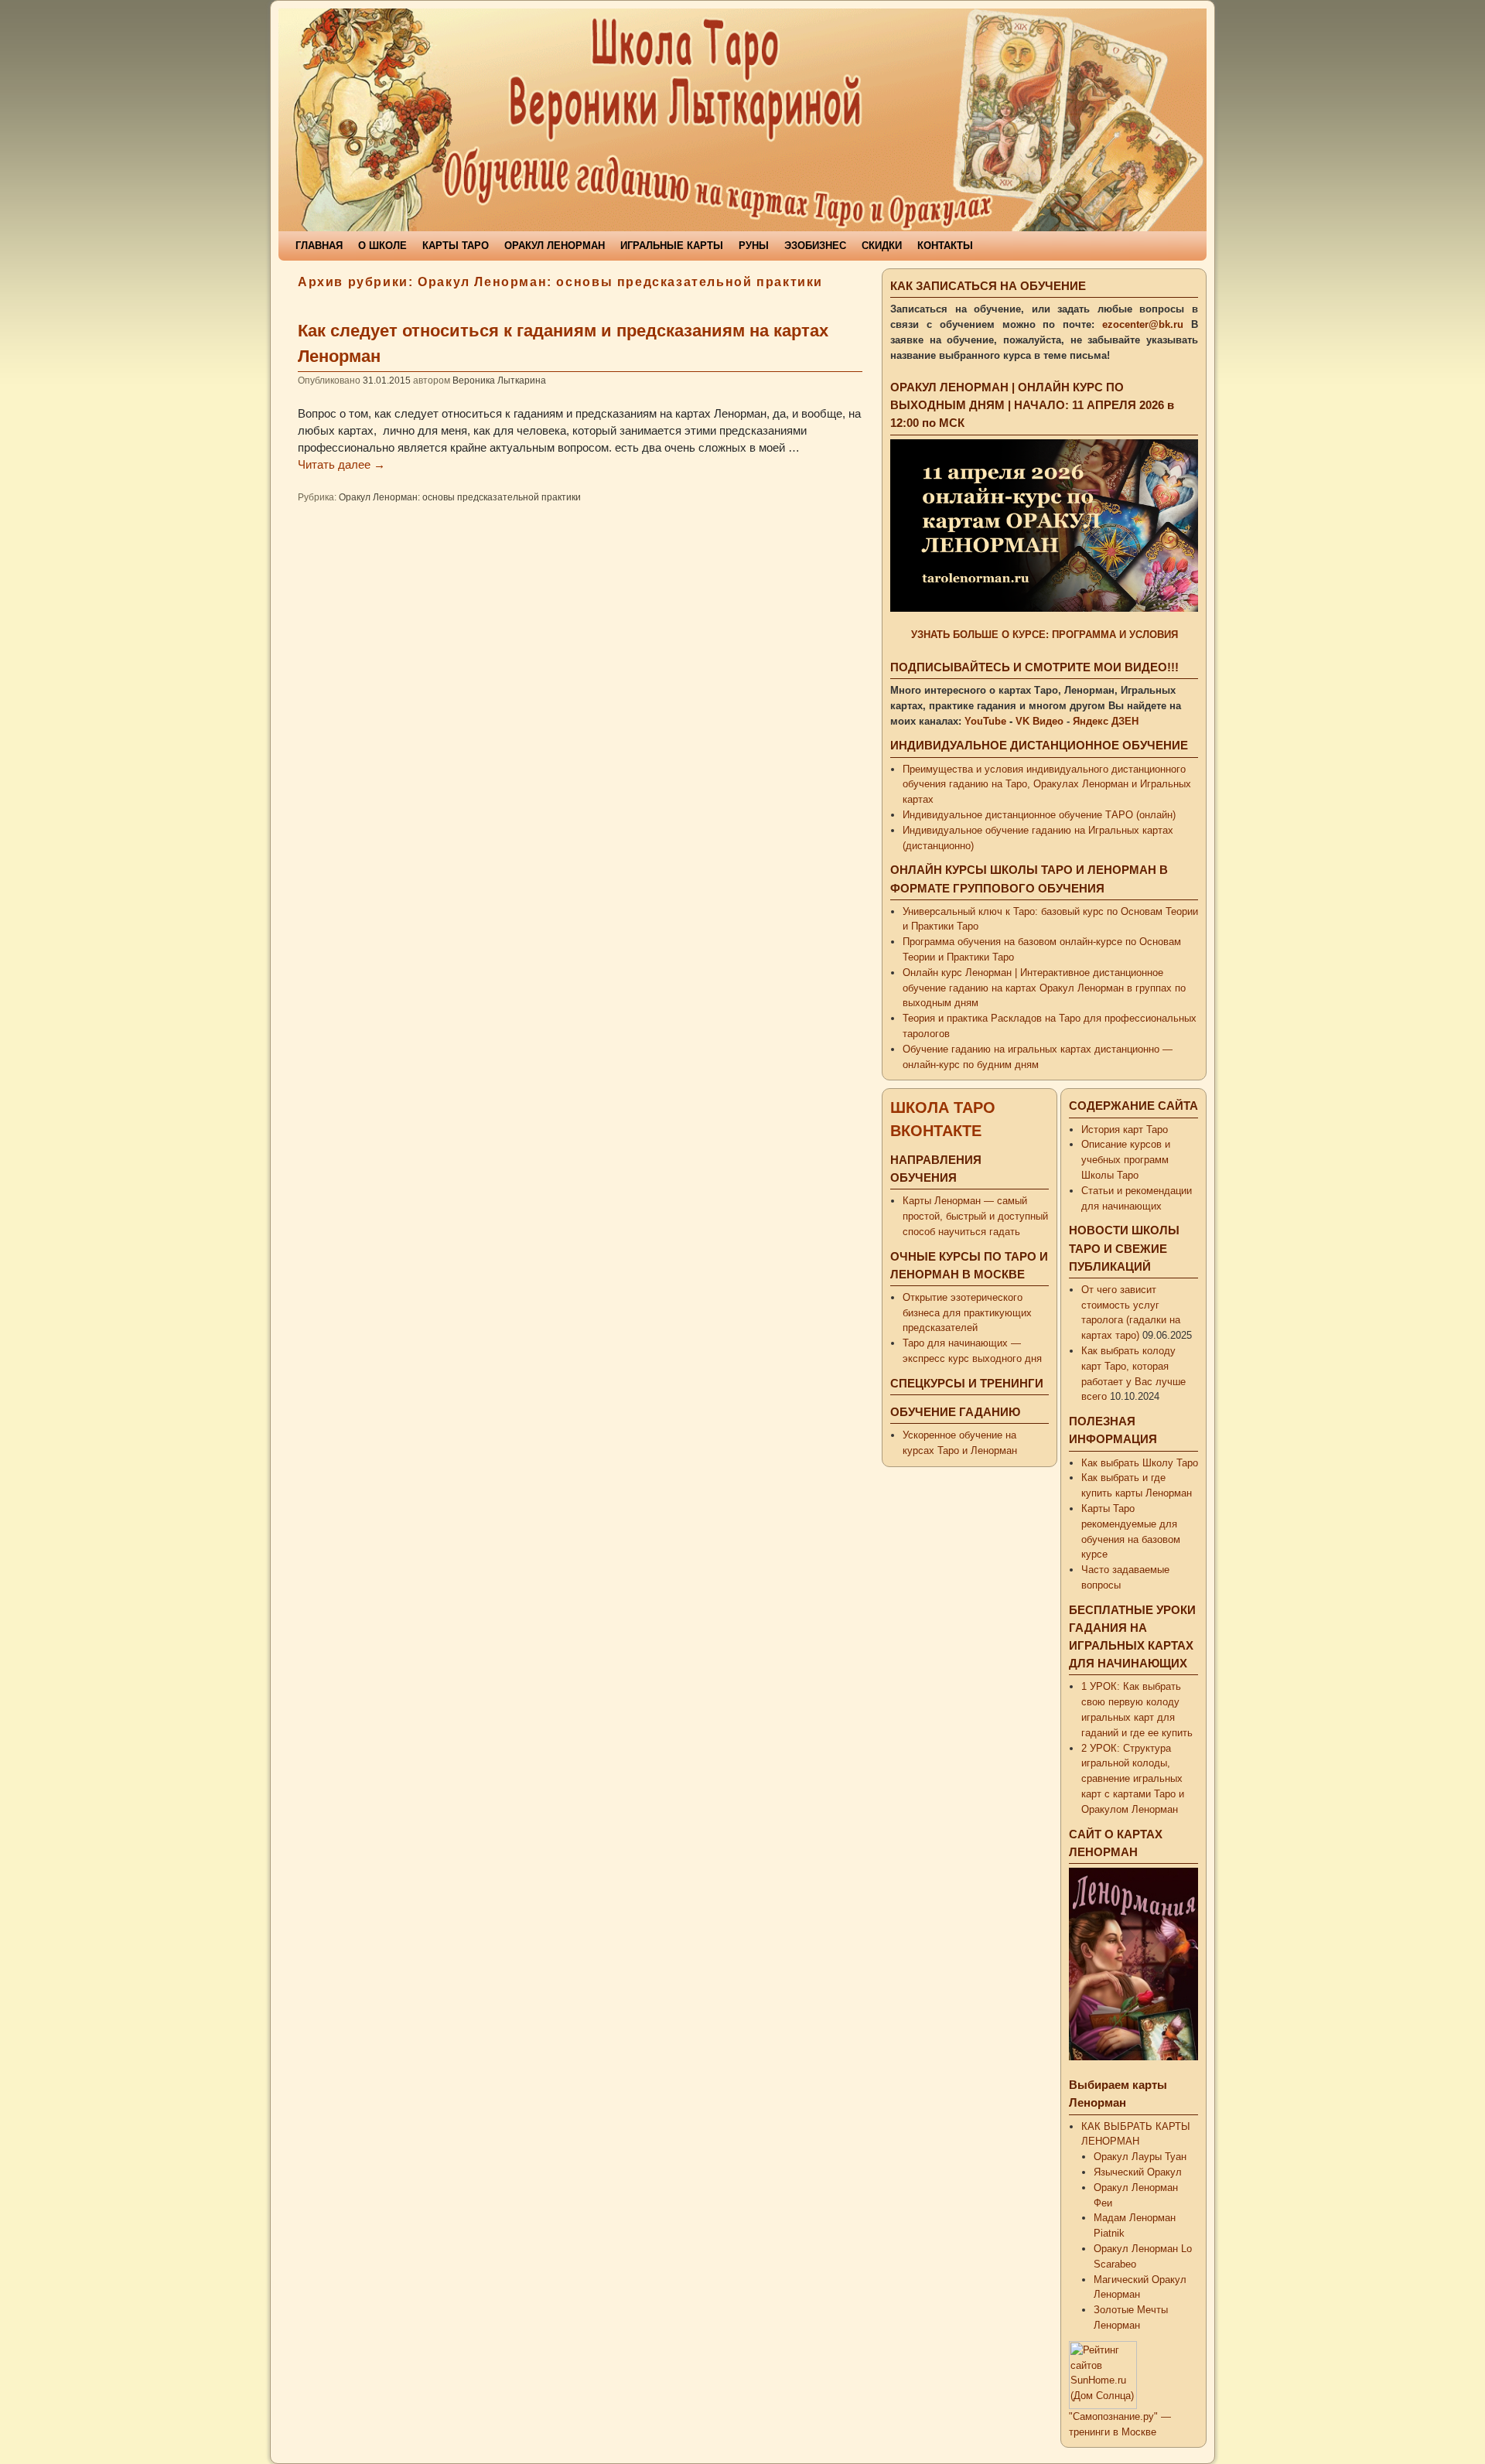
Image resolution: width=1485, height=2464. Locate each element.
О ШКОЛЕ (382, 246)
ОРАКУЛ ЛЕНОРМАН (555, 246)
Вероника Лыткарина (499, 380)
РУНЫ (754, 246)
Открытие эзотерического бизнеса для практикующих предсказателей (967, 1313)
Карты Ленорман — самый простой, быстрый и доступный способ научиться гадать (975, 1216)
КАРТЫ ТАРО (456, 246)
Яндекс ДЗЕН (1106, 721)
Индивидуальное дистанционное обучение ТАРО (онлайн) (1039, 815)
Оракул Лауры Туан (1140, 2157)
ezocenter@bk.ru (1143, 324)
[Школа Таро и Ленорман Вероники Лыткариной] (742, 120)
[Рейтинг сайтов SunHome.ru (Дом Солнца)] (1103, 2406)
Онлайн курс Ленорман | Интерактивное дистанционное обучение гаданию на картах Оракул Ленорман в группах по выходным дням (1044, 988)
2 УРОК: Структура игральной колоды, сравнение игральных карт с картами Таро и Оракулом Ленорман (1133, 1779)
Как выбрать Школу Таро (1140, 1463)
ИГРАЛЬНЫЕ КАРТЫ (672, 246)
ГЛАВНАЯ (319, 246)
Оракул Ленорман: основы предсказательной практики (460, 497)
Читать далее (341, 465)
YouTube (985, 721)
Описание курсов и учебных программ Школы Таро (1126, 1160)
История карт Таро (1125, 1130)
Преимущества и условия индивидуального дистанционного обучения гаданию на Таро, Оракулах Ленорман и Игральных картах (1047, 785)
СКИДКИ (882, 246)
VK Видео (1039, 721)
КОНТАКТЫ (945, 246)
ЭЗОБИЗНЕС (815, 246)
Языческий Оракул (1138, 2172)
